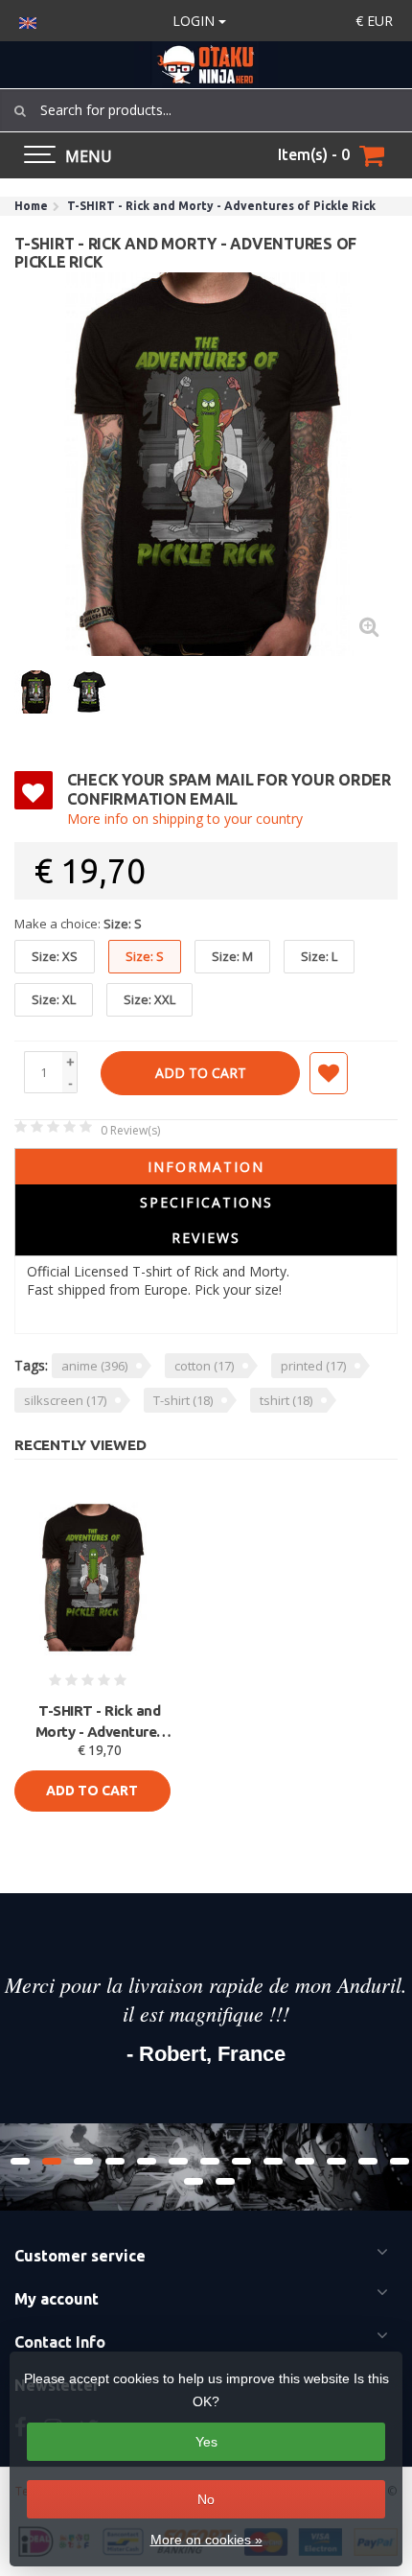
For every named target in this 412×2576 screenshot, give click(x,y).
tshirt (286, 1400)
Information (206, 1167)
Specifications (206, 1202)
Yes (206, 2442)
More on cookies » (206, 2540)
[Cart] (372, 155)
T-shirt (183, 1400)
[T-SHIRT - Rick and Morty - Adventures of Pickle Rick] (206, 464)
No (206, 2499)
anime (94, 1366)
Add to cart (201, 1073)
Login (195, 21)
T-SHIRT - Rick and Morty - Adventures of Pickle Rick (100, 1722)
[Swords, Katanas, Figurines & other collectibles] (206, 65)
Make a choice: (78, 924)
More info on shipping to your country (185, 819)
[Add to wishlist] (329, 1073)
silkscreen (65, 1400)
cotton (204, 1366)
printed (313, 1366)
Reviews (206, 1238)
